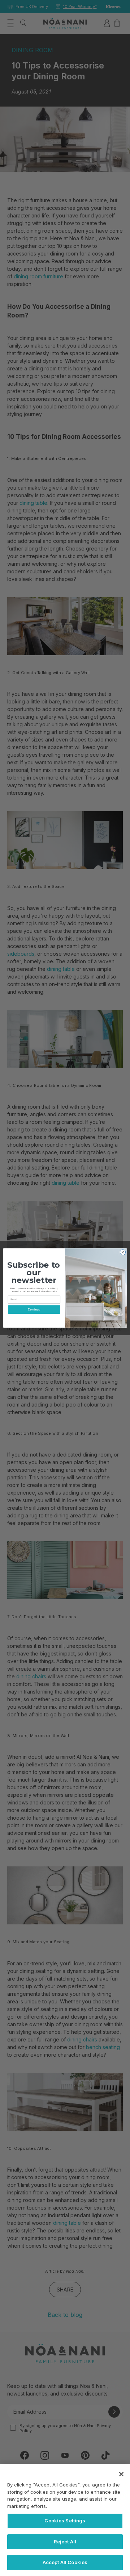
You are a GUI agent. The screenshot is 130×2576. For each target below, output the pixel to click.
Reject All (65, 2542)
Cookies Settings (65, 2521)
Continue (34, 1310)
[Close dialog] (123, 1252)
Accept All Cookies (65, 2562)
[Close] (121, 2474)
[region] (65, 2520)
